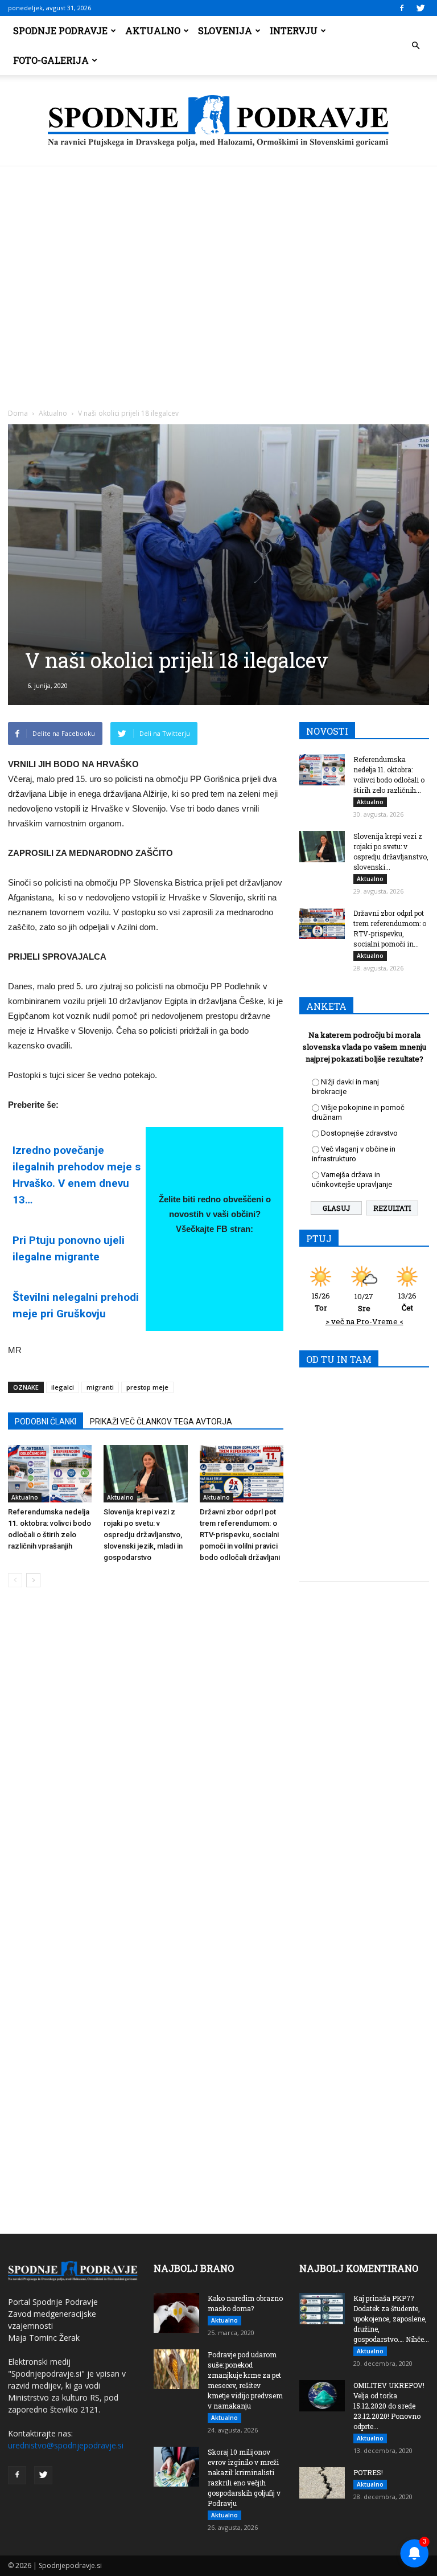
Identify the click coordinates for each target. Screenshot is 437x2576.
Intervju (294, 30)
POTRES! (368, 2472)
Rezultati (392, 1208)
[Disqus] (146, 1769)
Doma (18, 413)
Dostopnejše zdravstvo (359, 1133)
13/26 (407, 1302)
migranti (100, 1387)
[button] (415, 46)
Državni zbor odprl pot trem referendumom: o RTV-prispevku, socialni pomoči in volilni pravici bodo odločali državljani (240, 1535)
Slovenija (225, 30)
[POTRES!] (322, 2483)
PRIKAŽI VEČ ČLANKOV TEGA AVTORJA (161, 1422)
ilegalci (63, 1387)
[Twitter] (420, 8)
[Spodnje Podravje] (218, 121)
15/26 (321, 1302)
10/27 (364, 1302)
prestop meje (147, 1387)
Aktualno (153, 30)
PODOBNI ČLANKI (46, 1422)
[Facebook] (402, 8)
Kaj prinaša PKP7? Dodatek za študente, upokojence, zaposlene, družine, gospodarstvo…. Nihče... (391, 2319)
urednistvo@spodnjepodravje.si (66, 2445)
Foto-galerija (51, 60)
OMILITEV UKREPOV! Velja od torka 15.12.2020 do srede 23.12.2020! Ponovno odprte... (389, 2406)
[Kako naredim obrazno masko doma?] (176, 2313)
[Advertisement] (218, 252)
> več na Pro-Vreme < (364, 1321)
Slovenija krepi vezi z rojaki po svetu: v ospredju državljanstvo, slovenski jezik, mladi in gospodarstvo (143, 1535)
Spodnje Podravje (60, 30)
